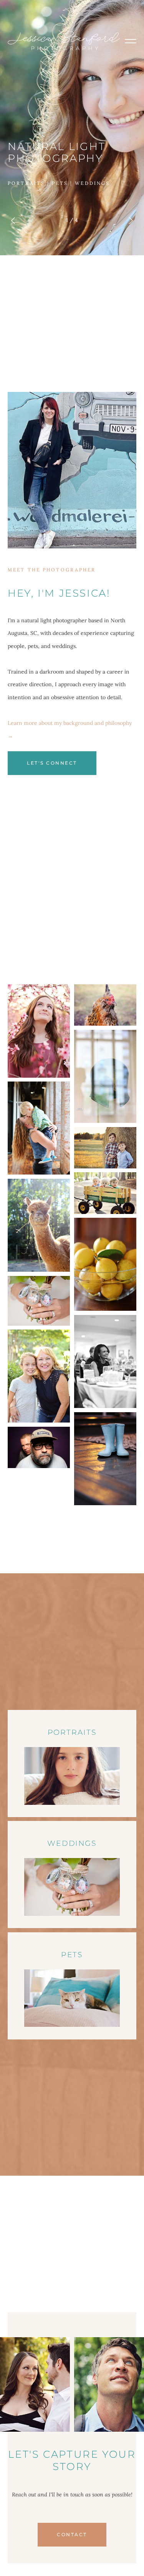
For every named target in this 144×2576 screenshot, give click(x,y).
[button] (131, 41)
